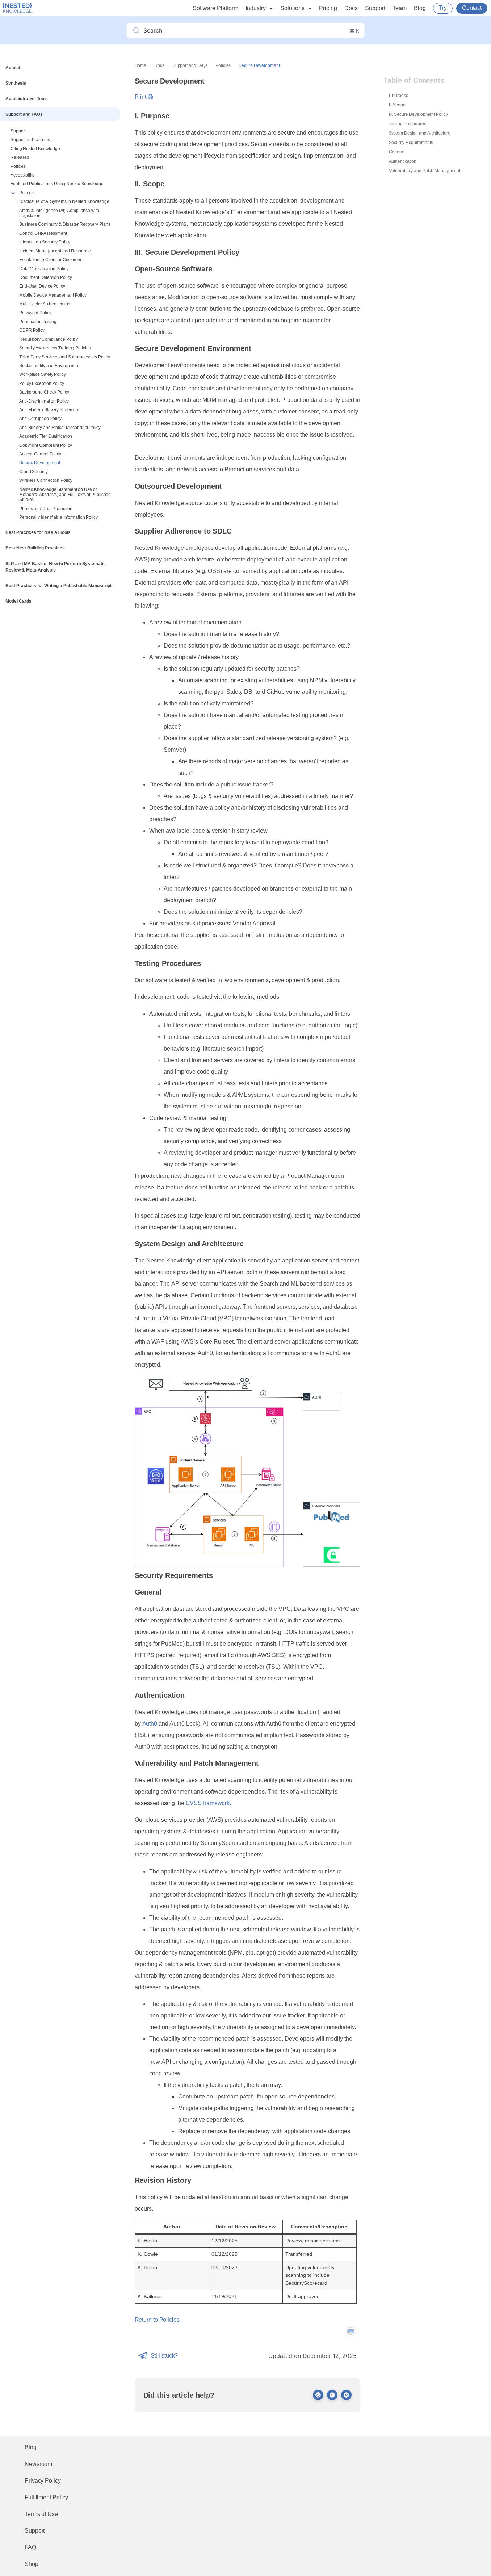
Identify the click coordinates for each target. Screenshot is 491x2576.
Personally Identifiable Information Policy (58, 517)
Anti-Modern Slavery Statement (49, 410)
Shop (32, 2564)
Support (375, 8)
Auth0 (150, 1724)
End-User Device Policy (42, 286)
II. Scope (397, 105)
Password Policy (35, 313)
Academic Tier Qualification (46, 436)
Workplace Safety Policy (43, 374)
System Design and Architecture (420, 133)
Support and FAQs (190, 65)
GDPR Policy (32, 330)
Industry (256, 8)
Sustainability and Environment (49, 366)
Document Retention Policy (46, 277)
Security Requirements (411, 143)
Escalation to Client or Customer (50, 260)
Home (141, 65)
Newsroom (38, 2464)
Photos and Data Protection (46, 509)
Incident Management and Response (55, 251)
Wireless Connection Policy (46, 480)
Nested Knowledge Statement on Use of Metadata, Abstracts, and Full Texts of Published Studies (65, 495)
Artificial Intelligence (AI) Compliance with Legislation (59, 213)
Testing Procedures (408, 124)
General (397, 152)
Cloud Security (33, 472)
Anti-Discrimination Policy (44, 401)
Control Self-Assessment (43, 233)
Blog (420, 8)
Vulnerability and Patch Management (425, 171)
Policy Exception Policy (42, 383)
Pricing (328, 8)
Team (400, 8)
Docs (351, 8)
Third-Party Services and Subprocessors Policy (65, 357)
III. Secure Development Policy (418, 114)
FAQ (30, 2547)
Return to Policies (157, 2320)
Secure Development (40, 463)
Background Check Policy (44, 392)
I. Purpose (399, 96)
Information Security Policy (45, 242)
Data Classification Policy (44, 269)
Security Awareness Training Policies (55, 348)
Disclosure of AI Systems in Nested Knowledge (64, 201)
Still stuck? (164, 2356)
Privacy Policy (43, 2481)
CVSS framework (208, 1803)
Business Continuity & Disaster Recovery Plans (65, 224)
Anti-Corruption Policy (40, 419)
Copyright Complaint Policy (45, 445)
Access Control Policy (40, 454)
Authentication (403, 161)
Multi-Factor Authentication (45, 304)
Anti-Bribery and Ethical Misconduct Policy (60, 428)
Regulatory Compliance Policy (49, 339)
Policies (27, 193)
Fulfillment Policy (46, 2497)
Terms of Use (41, 2514)
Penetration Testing (38, 322)
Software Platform (215, 8)
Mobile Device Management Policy (53, 295)
